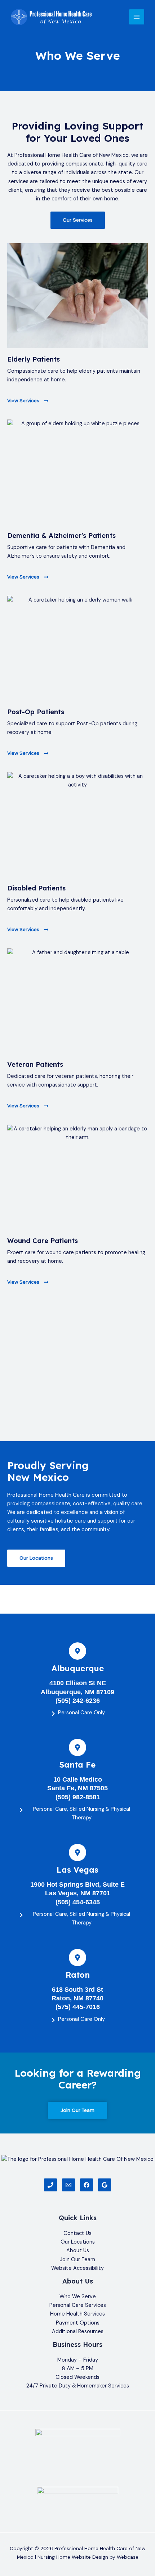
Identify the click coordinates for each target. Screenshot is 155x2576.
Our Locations (78, 2242)
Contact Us (77, 2233)
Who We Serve (78, 2297)
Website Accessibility (77, 2268)
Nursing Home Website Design (73, 2557)
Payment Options (78, 2323)
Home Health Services (77, 2314)
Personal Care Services (78, 2305)
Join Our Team (77, 2260)
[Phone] (50, 2185)
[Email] (68, 2185)
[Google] (105, 2185)
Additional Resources (78, 2332)
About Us (78, 2251)
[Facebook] (87, 2185)
